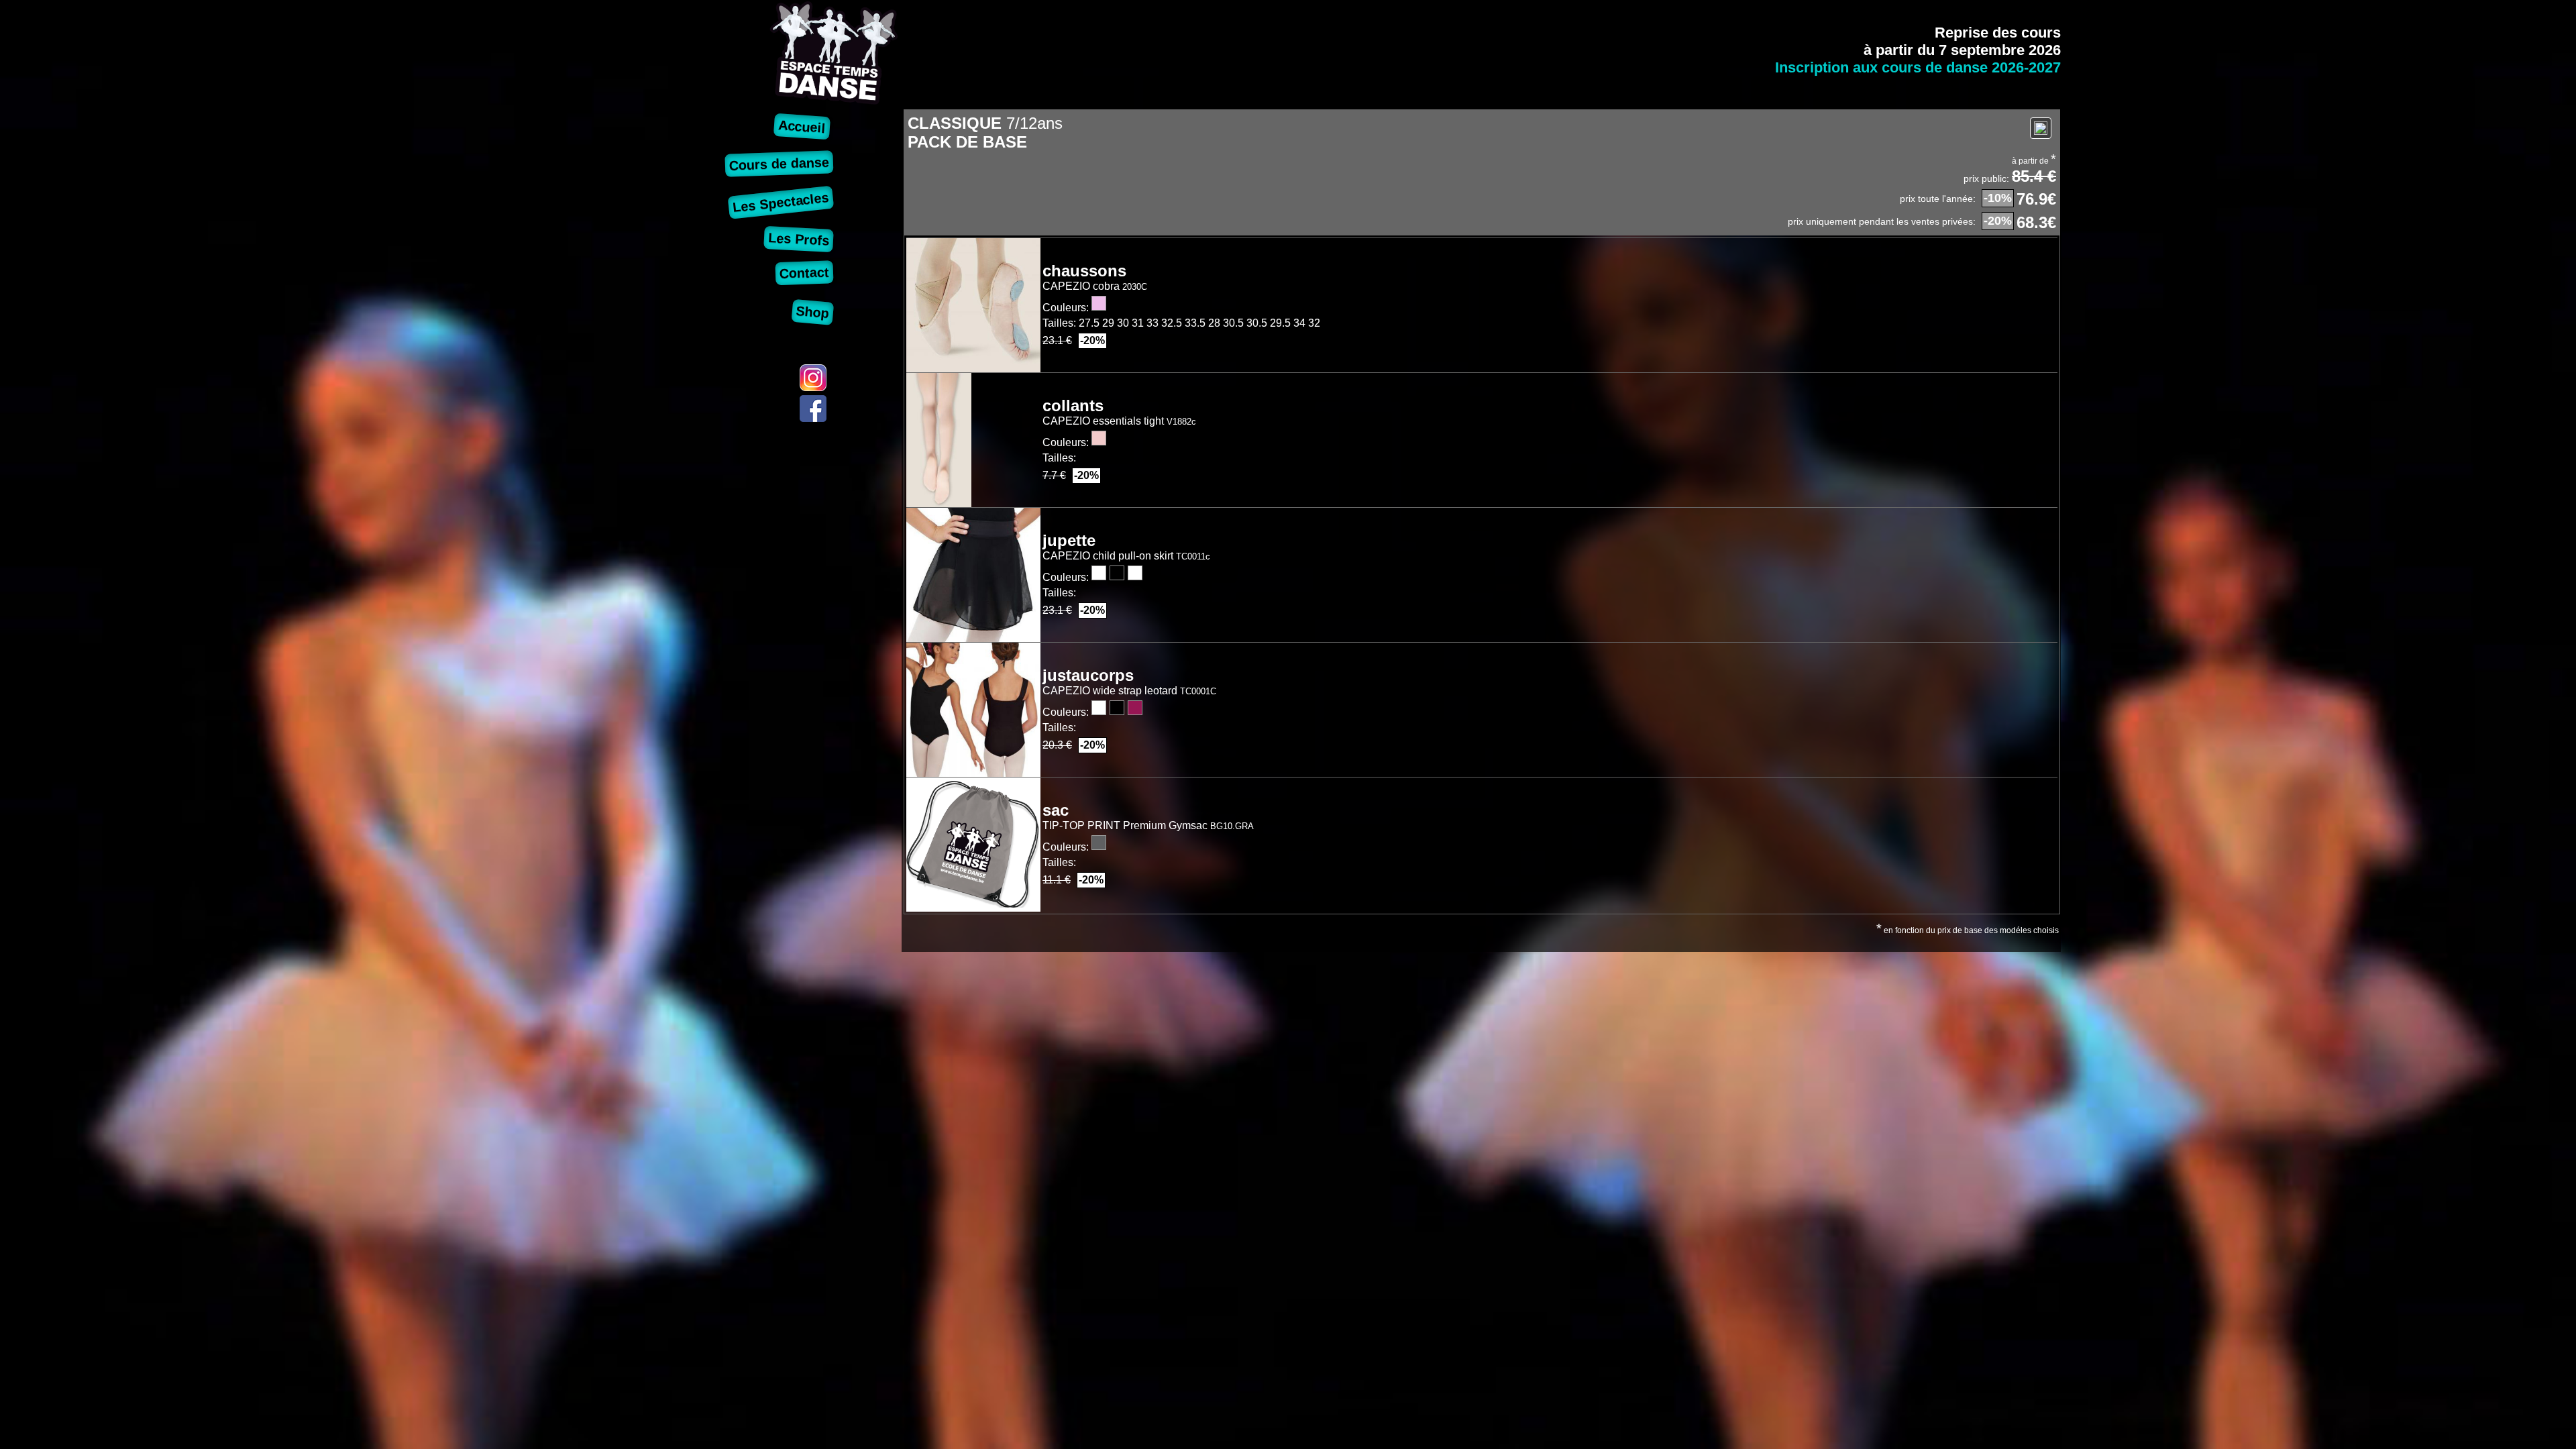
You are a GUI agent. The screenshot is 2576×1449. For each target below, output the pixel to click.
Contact (804, 273)
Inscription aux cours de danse (1918, 67)
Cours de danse (779, 163)
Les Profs (798, 239)
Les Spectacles (781, 202)
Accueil (802, 126)
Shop (813, 312)
